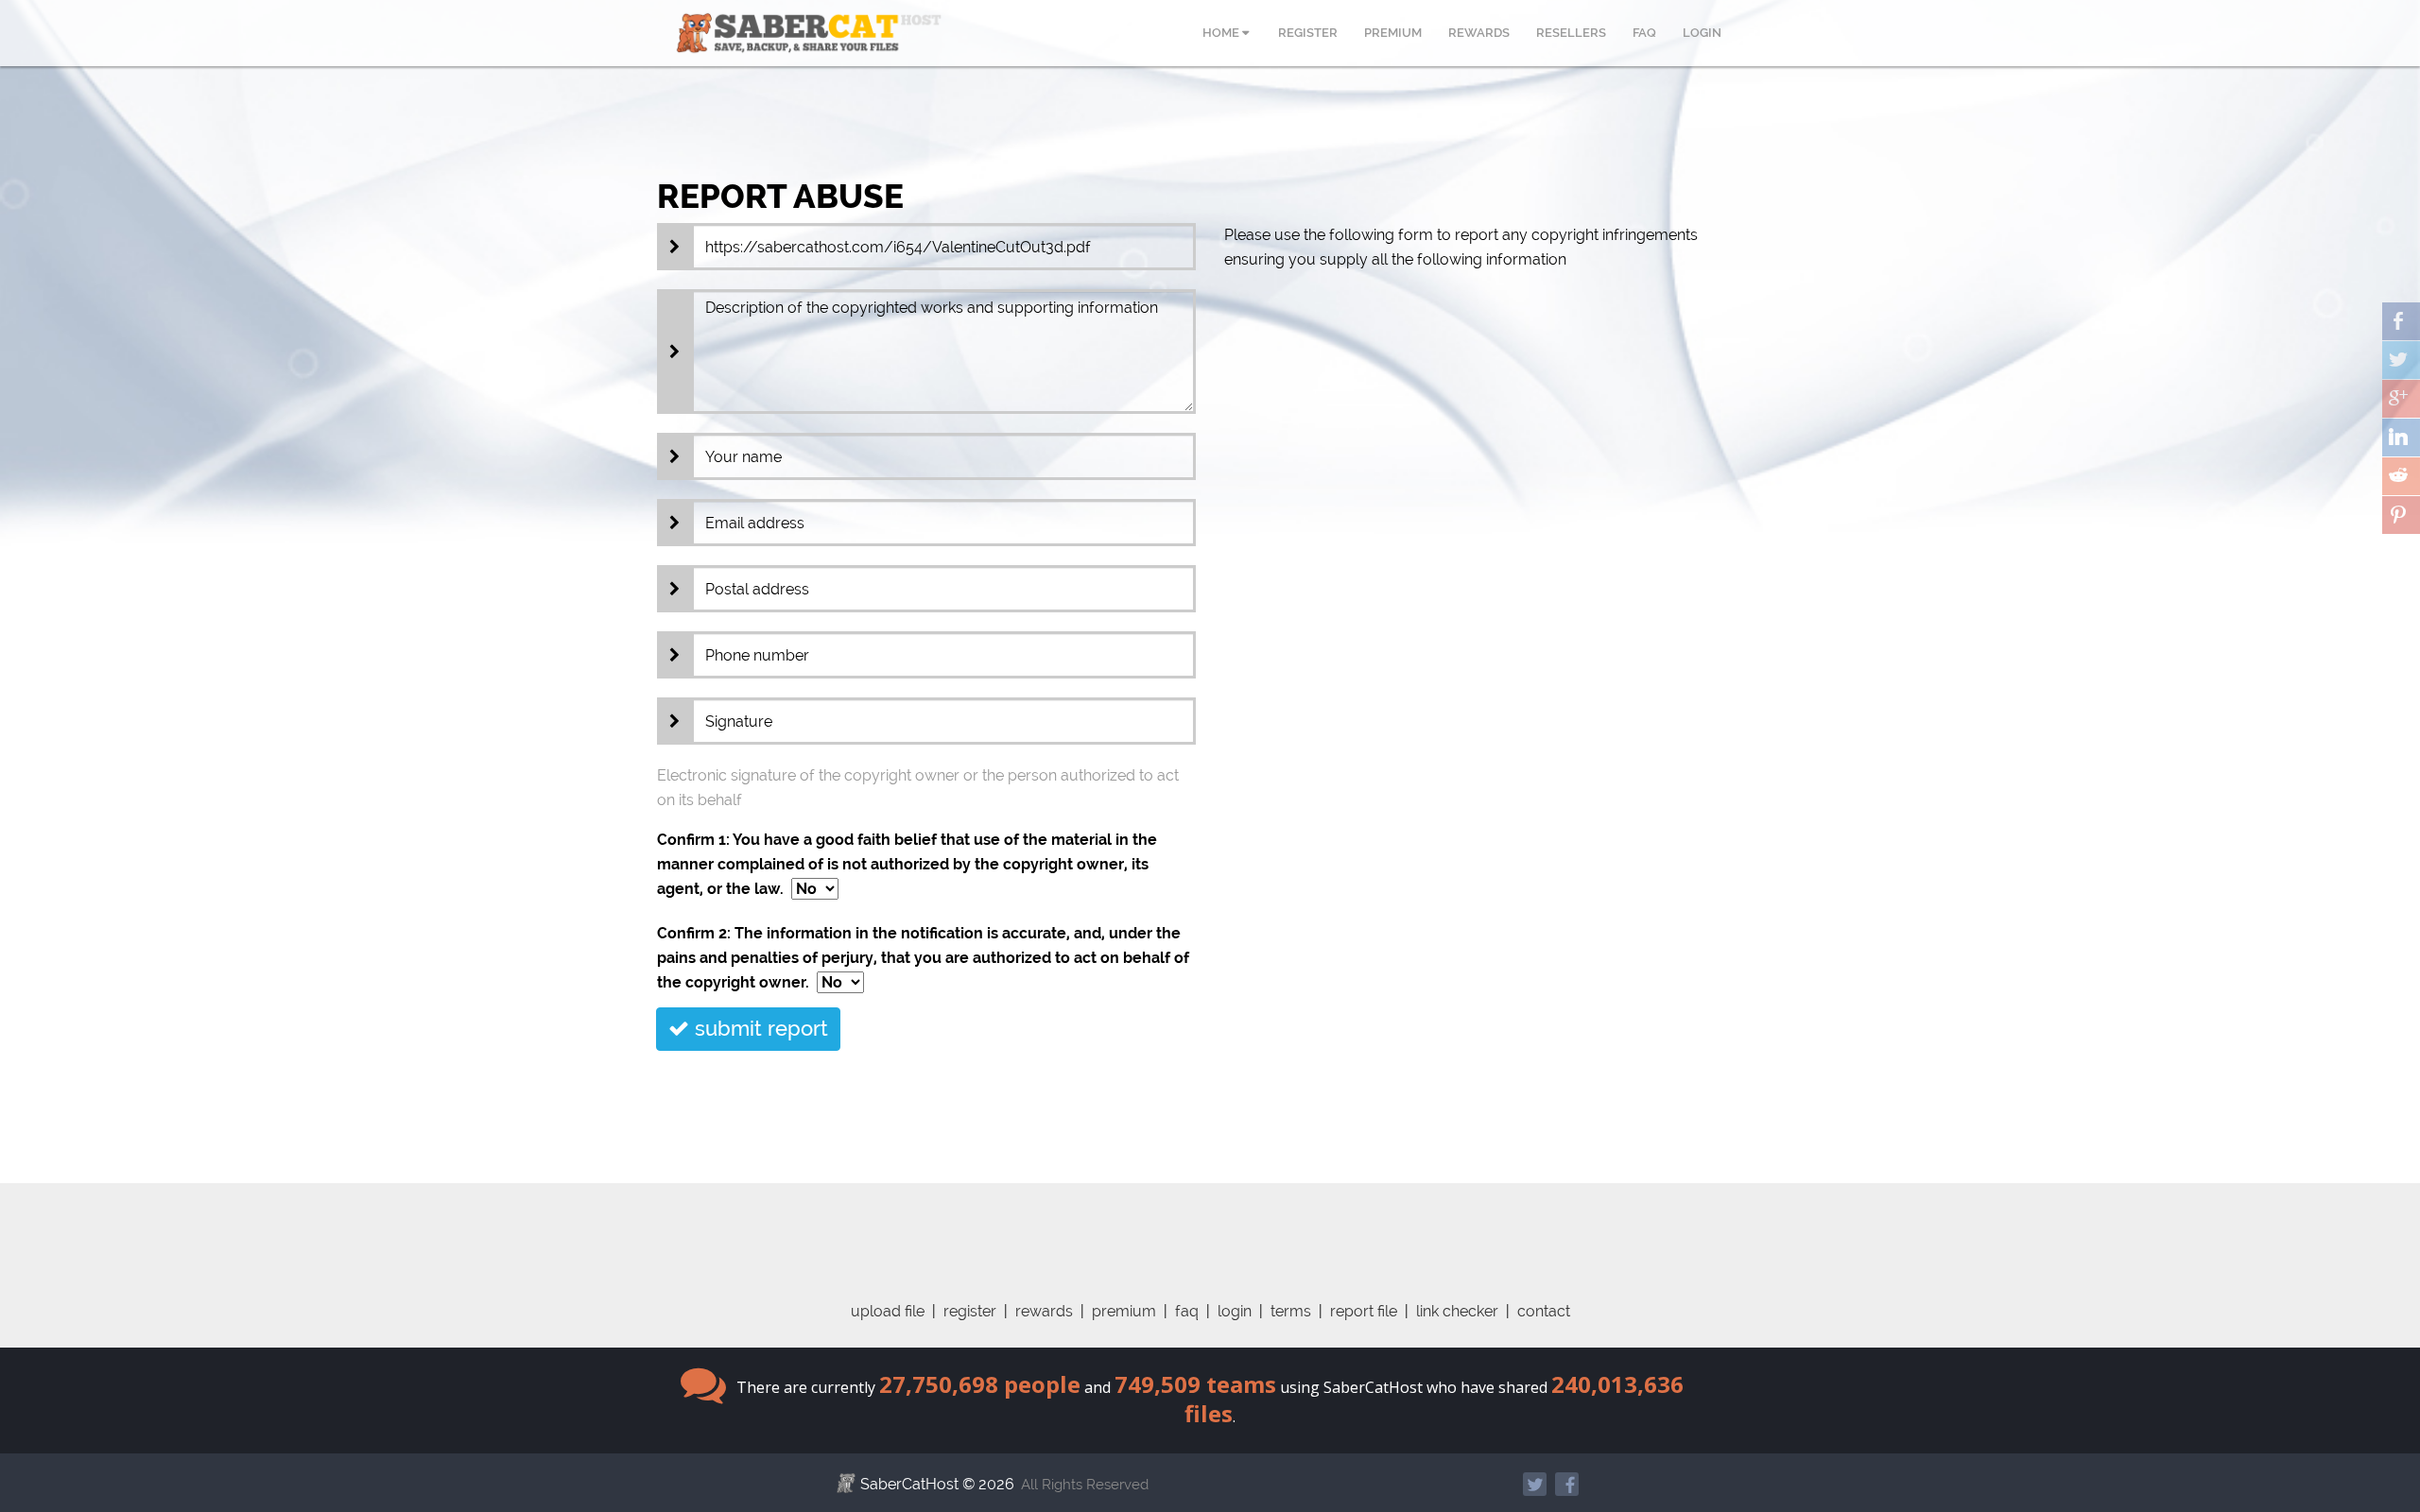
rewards (1044, 1311)
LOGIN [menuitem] (1702, 33)
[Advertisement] (1210, 1226)
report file (1364, 1311)
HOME (1222, 33)
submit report (759, 1028)
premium (1124, 1311)
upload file (888, 1311)
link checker (1457, 1311)
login (1235, 1311)
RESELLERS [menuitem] (1571, 33)
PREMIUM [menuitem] (1393, 33)
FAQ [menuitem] (1644, 33)
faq (1187, 1311)
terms (1291, 1311)
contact (1544, 1311)
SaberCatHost (909, 1484)
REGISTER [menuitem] (1308, 33)
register (970, 1311)
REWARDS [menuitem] (1479, 33)
